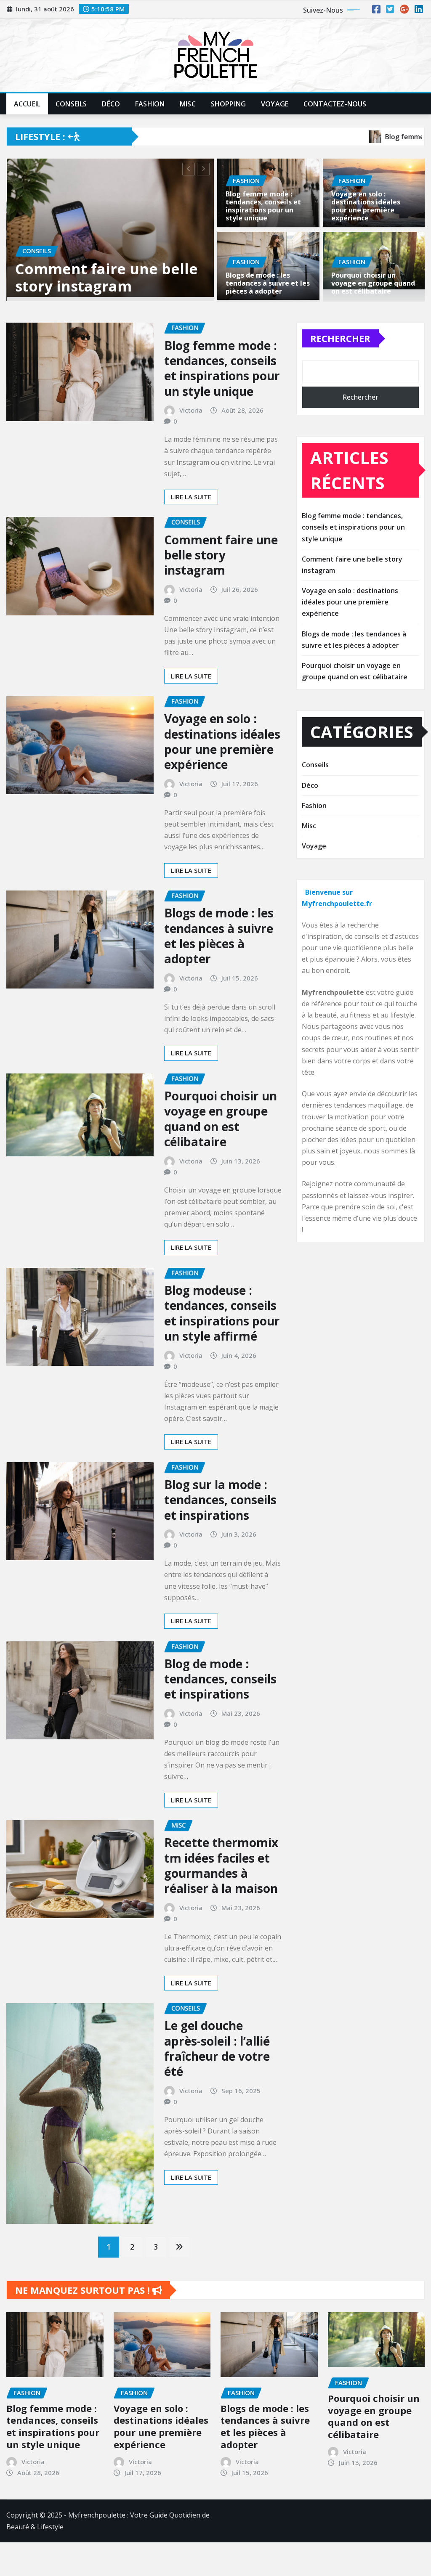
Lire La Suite (191, 509)
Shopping (228, 104)
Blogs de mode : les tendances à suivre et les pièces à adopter (268, 283)
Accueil (27, 104)
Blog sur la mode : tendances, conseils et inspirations (220, 1512)
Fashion (150, 104)
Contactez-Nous (335, 104)
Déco (111, 104)
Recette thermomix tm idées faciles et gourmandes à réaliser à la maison (221, 1878)
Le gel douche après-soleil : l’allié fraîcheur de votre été (217, 2061)
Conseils (71, 104)
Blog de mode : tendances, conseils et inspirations (220, 1691)
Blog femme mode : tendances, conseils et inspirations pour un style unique (263, 206)
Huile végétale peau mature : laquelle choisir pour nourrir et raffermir (108, 282)
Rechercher (340, 351)
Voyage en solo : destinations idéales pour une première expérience (366, 206)
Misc (188, 104)
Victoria (191, 423)
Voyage (275, 104)
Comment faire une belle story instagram (221, 567)
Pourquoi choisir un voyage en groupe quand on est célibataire (373, 283)
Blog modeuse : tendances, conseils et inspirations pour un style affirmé (222, 1326)
